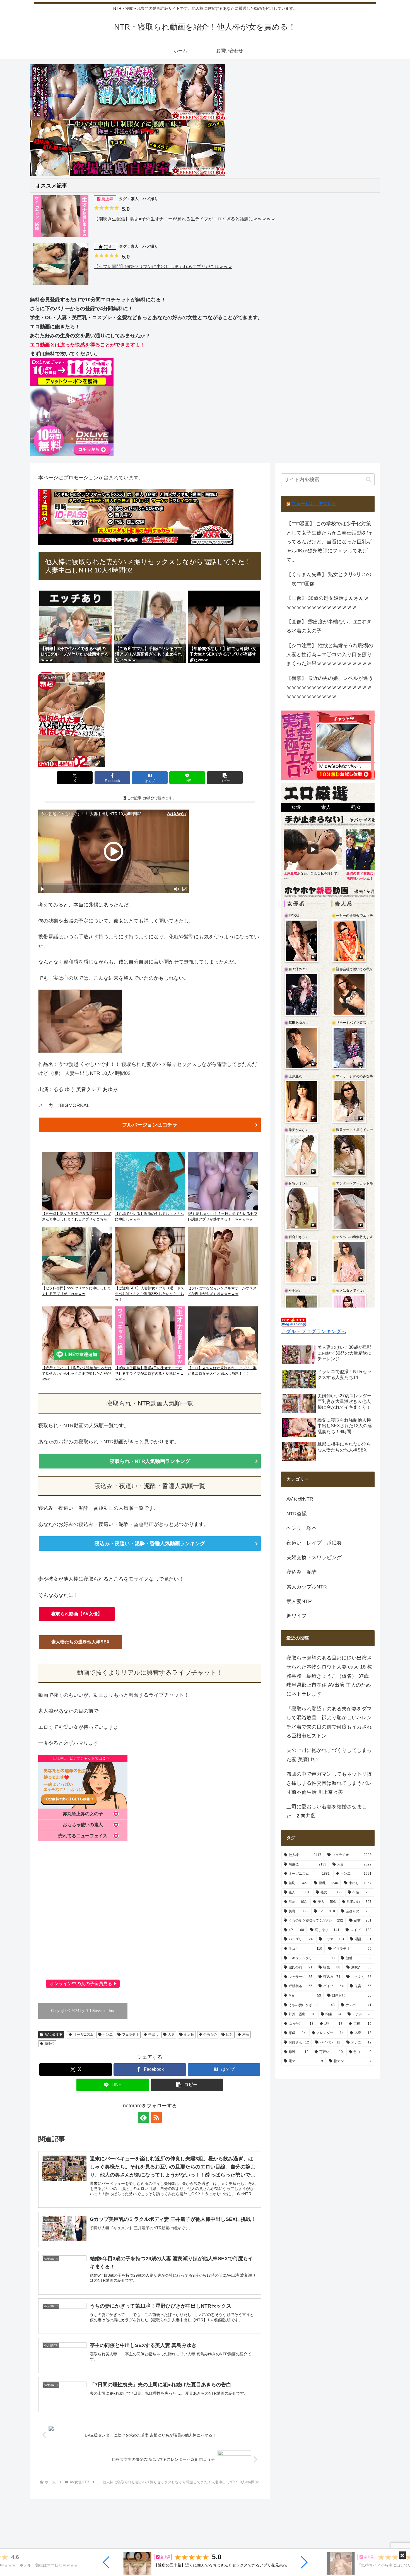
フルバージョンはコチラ (150, 1125)
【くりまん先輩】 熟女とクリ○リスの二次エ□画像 (329, 579)
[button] (106, 2562)
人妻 (171, 2035)
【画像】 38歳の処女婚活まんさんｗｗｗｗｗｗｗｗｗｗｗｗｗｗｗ (328, 603)
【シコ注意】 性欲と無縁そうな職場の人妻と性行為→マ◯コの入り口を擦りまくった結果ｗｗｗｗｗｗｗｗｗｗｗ (330, 655)
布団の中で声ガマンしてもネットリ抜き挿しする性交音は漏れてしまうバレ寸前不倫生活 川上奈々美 (329, 1783)
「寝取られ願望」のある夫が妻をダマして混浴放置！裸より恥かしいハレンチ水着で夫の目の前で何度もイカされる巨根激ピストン (329, 1722)
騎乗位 (50, 2044)
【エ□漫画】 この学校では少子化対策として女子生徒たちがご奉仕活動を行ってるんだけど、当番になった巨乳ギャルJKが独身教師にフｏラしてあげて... (329, 542)
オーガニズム (83, 2035)
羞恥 (246, 2035)
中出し (153, 2035)
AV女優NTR (54, 2035)
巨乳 (230, 2035)
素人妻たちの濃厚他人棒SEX (80, 1642)
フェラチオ (131, 2035)
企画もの (210, 2035)
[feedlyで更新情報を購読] (143, 2117)
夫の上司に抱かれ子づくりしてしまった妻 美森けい (329, 1755)
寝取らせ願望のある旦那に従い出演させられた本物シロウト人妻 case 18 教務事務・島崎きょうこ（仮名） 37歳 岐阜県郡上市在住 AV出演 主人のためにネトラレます (329, 1676)
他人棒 (189, 2035)
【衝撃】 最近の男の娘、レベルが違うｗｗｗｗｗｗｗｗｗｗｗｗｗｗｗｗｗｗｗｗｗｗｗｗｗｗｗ (330, 687)
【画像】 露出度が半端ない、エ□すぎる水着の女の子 (329, 626)
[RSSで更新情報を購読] (156, 2117)
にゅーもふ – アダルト (314, 504)
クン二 (108, 2035)
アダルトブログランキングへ (313, 1332)
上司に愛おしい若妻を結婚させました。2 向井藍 (327, 1811)
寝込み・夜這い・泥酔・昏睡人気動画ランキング (150, 1544)
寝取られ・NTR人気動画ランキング (150, 1461)
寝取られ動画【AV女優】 (77, 1614)
